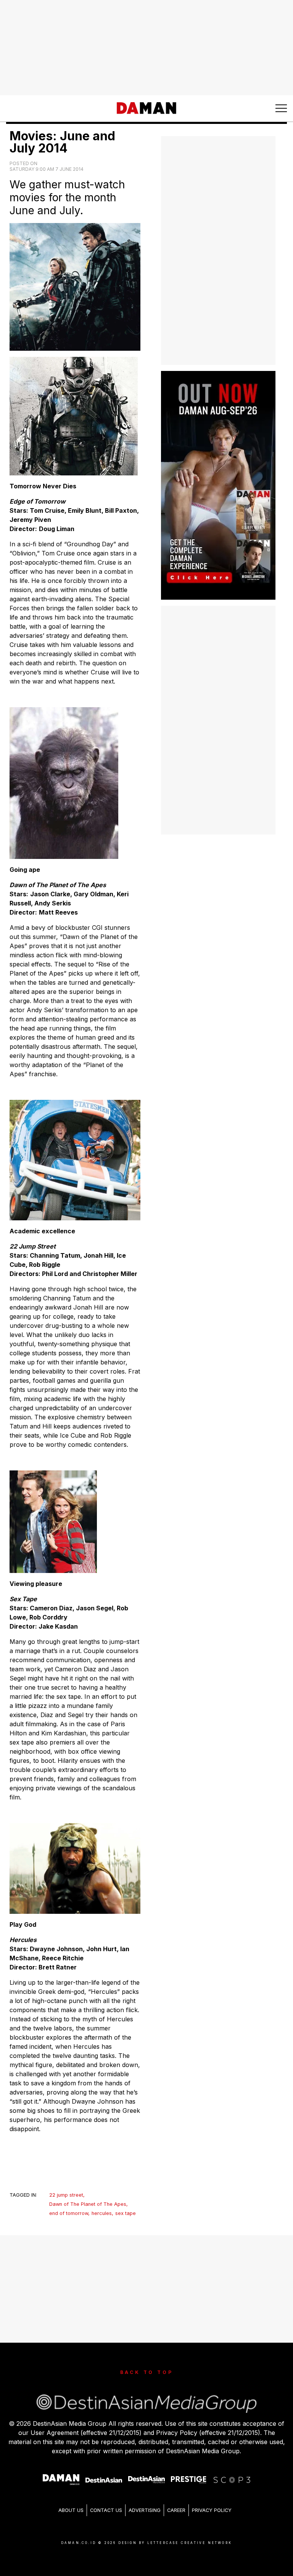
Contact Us (106, 2510)
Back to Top (147, 2372)
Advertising (145, 2510)
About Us (71, 2510)
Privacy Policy (212, 2510)
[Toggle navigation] (281, 108)
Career (176, 2510)
